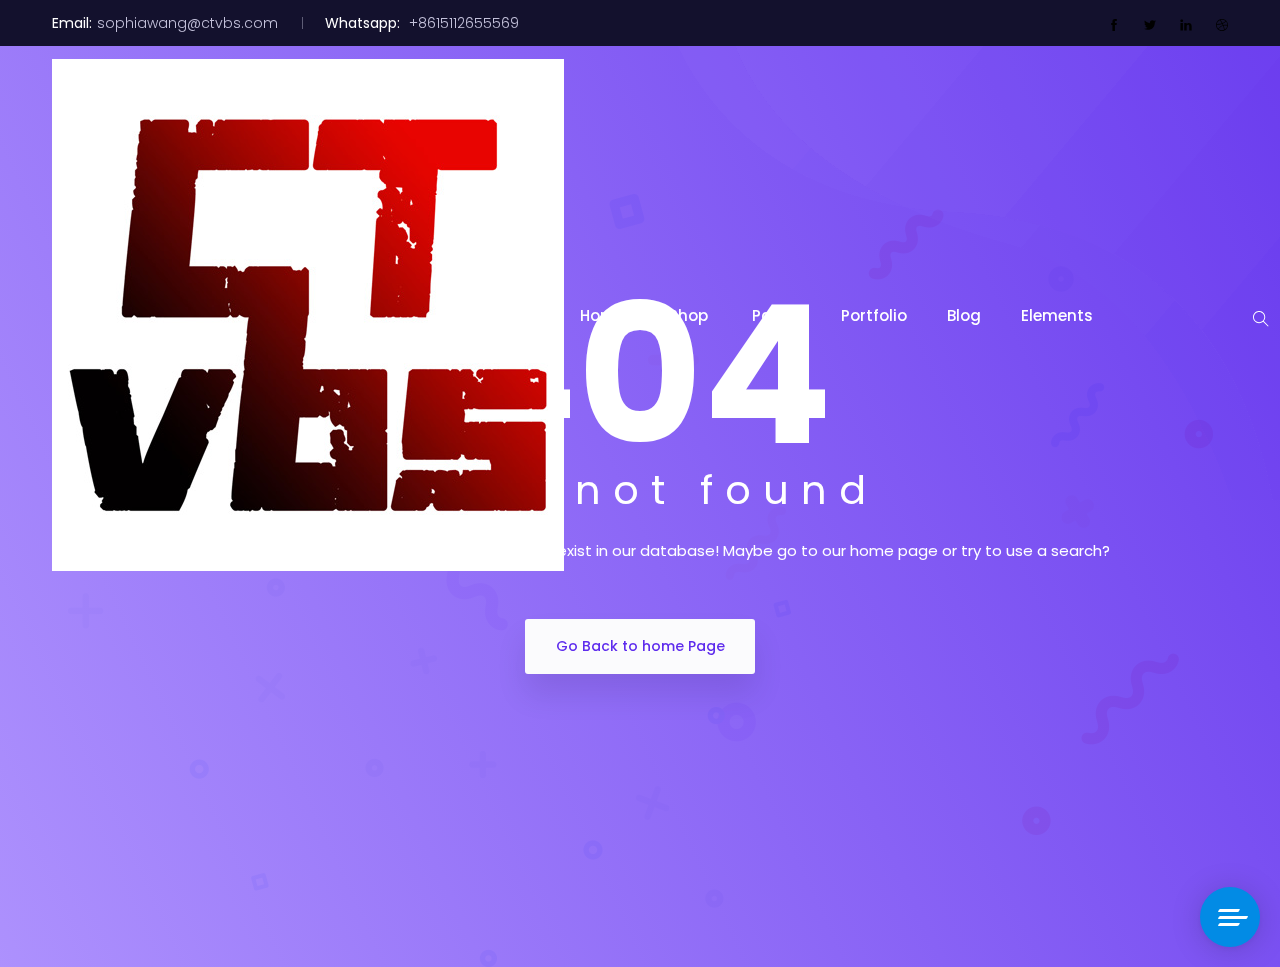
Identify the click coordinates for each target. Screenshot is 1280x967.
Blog (964, 315)
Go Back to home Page (640, 646)
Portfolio (874, 315)
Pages (776, 315)
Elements (1057, 315)
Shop (690, 315)
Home (604, 315)
